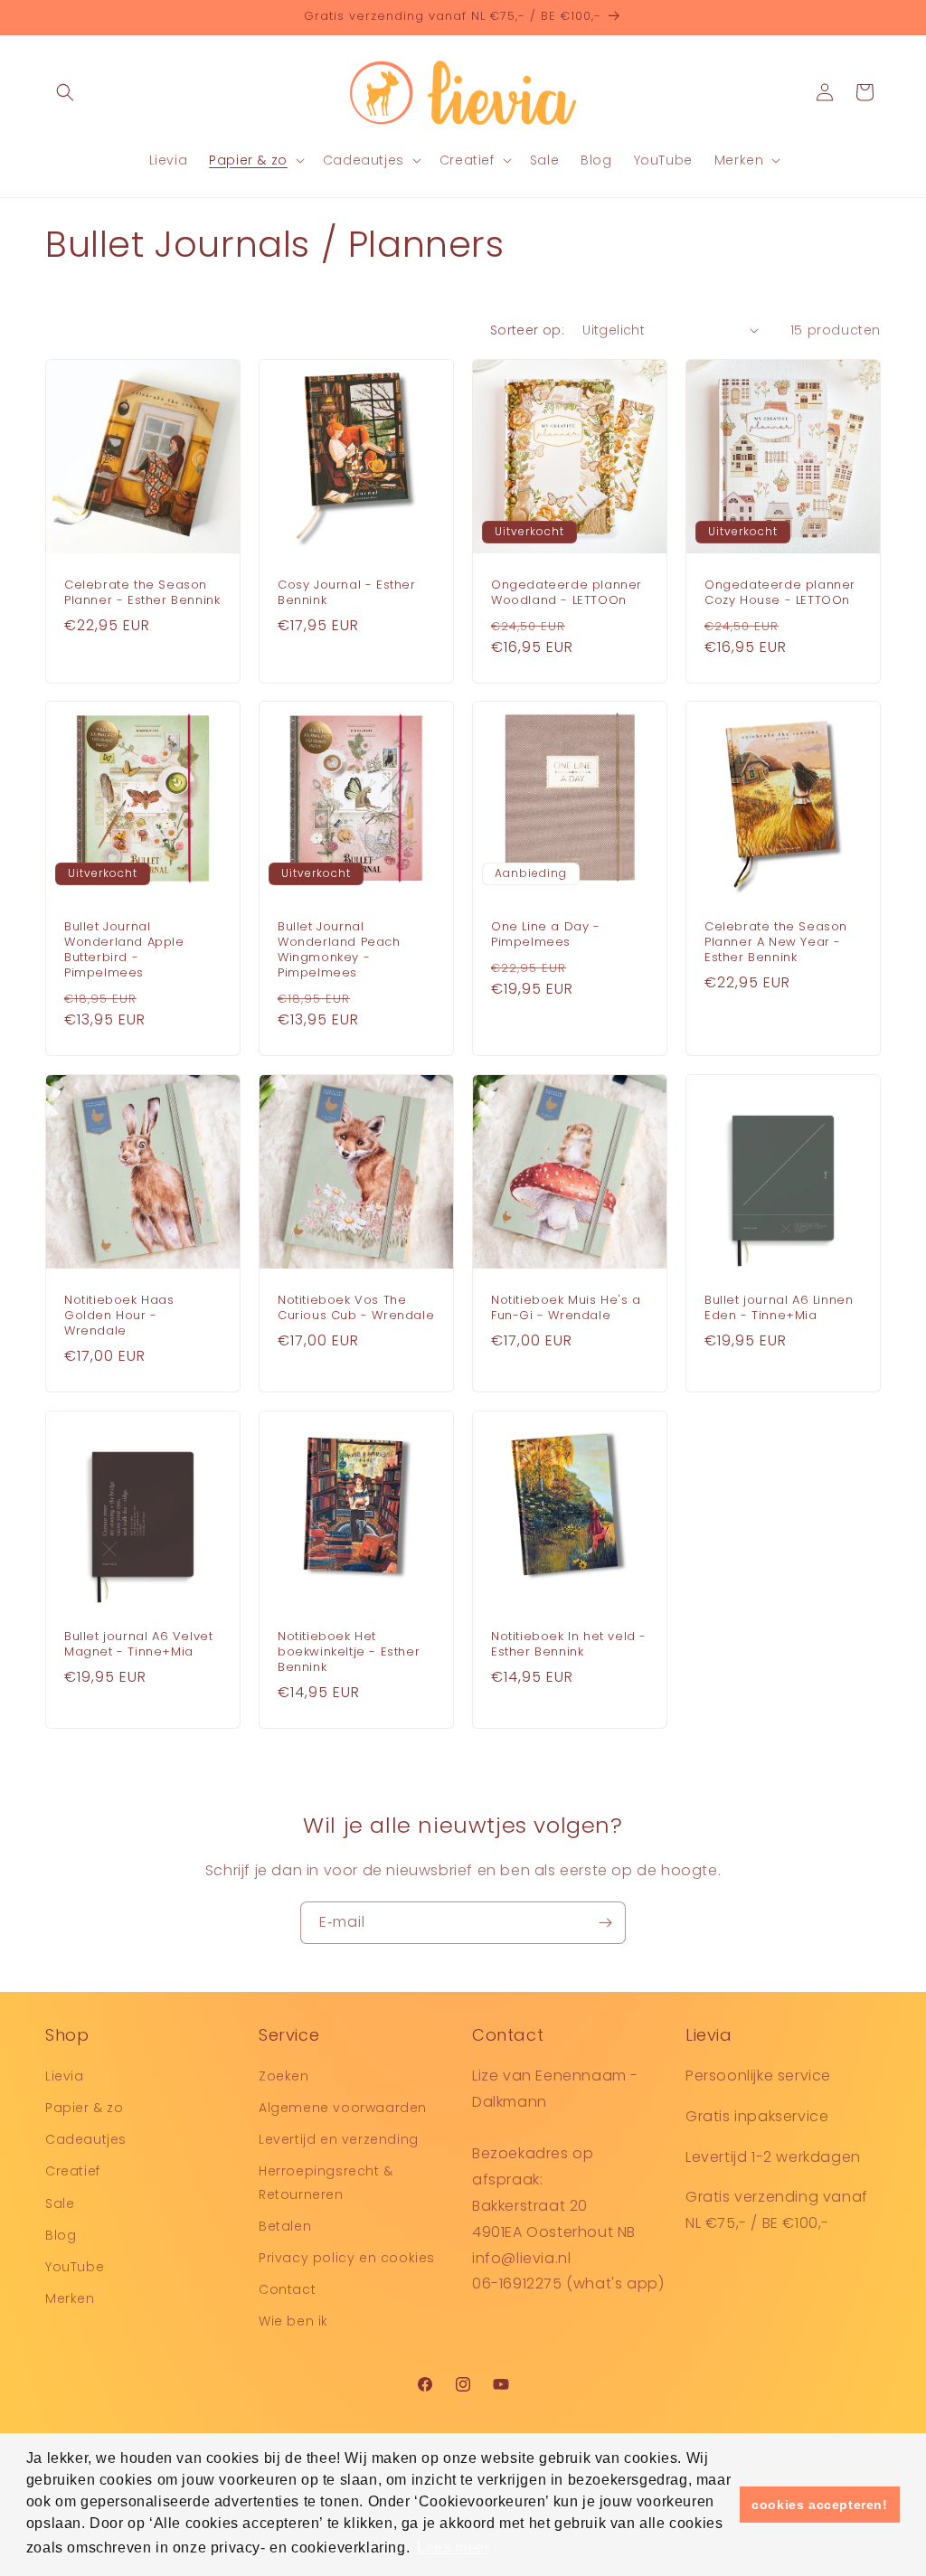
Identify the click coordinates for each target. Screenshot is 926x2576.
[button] (65, 92)
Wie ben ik (293, 2321)
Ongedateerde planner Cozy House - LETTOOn (780, 593)
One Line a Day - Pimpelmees (546, 935)
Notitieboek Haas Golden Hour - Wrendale (119, 1316)
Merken (70, 2298)
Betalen (285, 2226)
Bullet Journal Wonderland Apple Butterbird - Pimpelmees (124, 950)
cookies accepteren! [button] (819, 2505)
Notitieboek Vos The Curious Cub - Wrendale (356, 1308)
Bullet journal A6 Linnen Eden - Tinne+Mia (779, 1308)
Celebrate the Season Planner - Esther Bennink (142, 593)
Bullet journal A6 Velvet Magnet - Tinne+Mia (138, 1645)
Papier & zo (85, 2108)
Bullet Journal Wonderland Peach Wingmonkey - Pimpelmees (339, 950)
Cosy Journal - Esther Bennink (347, 593)
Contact (287, 2289)
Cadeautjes (86, 2139)
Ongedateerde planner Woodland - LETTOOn (567, 593)
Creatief (73, 2171)
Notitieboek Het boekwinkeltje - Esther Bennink (349, 1652)
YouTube (75, 2267)
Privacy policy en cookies (347, 2258)
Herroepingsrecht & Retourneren (326, 2182)
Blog (61, 2235)
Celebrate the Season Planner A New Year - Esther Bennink (776, 943)
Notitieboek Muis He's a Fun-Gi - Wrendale (566, 1308)
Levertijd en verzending (339, 2139)
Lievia (65, 2076)
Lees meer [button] (453, 2548)
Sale (60, 2203)
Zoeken (284, 2076)
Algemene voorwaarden (343, 2108)
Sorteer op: (527, 330)
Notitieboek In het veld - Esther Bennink (569, 1645)
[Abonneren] (605, 1923)
